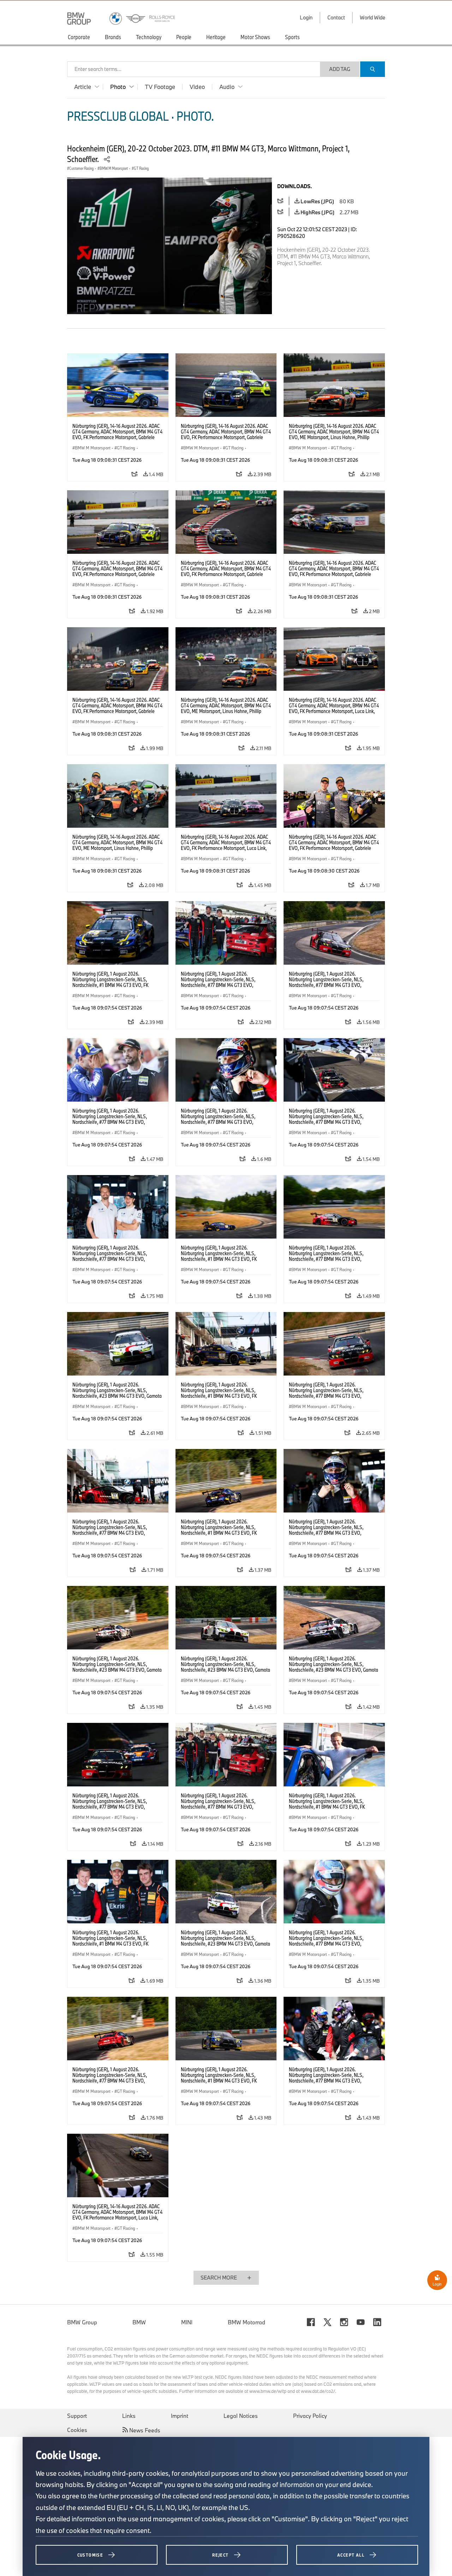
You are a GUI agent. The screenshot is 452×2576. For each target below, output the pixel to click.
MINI (187, 2322)
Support (77, 2416)
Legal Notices (241, 2416)
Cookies (77, 2430)
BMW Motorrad (246, 2322)
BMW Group (82, 2322)
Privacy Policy (310, 2416)
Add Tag (340, 69)
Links (129, 2416)
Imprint (180, 2416)
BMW (139, 2322)
